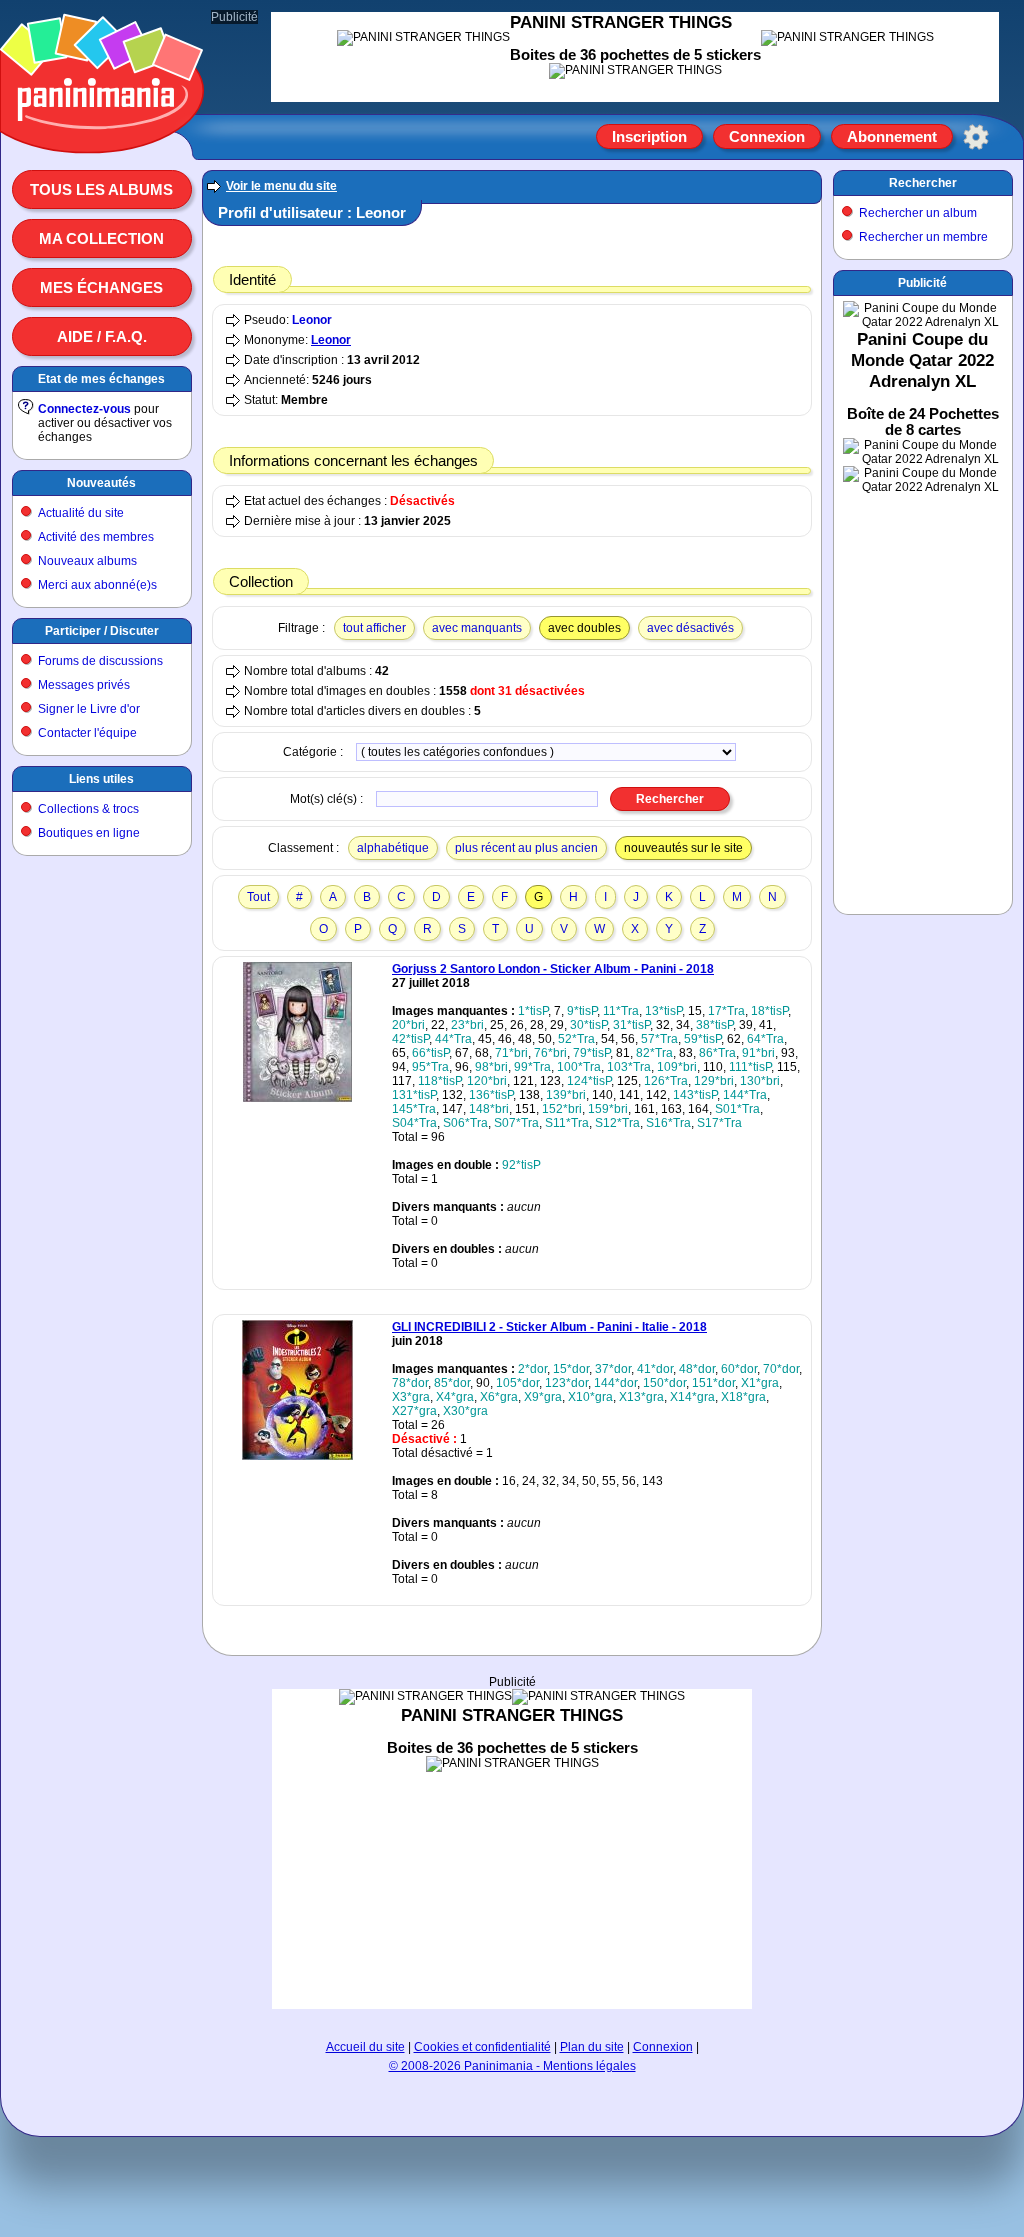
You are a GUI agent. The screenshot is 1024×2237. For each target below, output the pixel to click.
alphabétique (393, 848)
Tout (258, 897)
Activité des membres (96, 537)
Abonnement (892, 136)
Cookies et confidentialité (482, 2047)
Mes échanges (101, 287)
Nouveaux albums (87, 561)
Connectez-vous (84, 409)
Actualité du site (81, 513)
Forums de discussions (100, 661)
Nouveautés (101, 483)
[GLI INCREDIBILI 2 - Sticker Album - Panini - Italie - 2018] (297, 1456)
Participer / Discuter (102, 631)
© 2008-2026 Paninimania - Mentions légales (512, 2066)
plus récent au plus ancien (526, 848)
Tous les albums (101, 189)
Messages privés (84, 685)
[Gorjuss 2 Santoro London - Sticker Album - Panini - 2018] (297, 1098)
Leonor (312, 320)
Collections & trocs (88, 809)
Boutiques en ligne (89, 833)
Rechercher (923, 183)
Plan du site (592, 2047)
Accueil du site (365, 2047)
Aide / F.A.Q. (102, 336)
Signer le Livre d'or (89, 709)
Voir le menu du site (281, 186)
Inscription (649, 136)
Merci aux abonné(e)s (97, 585)
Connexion (767, 136)
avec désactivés (690, 628)
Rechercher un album (918, 213)
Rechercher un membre (923, 237)
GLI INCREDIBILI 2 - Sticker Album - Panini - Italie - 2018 (549, 1327)
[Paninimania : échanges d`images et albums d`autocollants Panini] (102, 129)
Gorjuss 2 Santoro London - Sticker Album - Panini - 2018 (553, 969)
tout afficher (374, 628)
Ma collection (101, 238)
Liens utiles (101, 779)
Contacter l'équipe (87, 733)
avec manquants (477, 628)
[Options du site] (976, 137)
